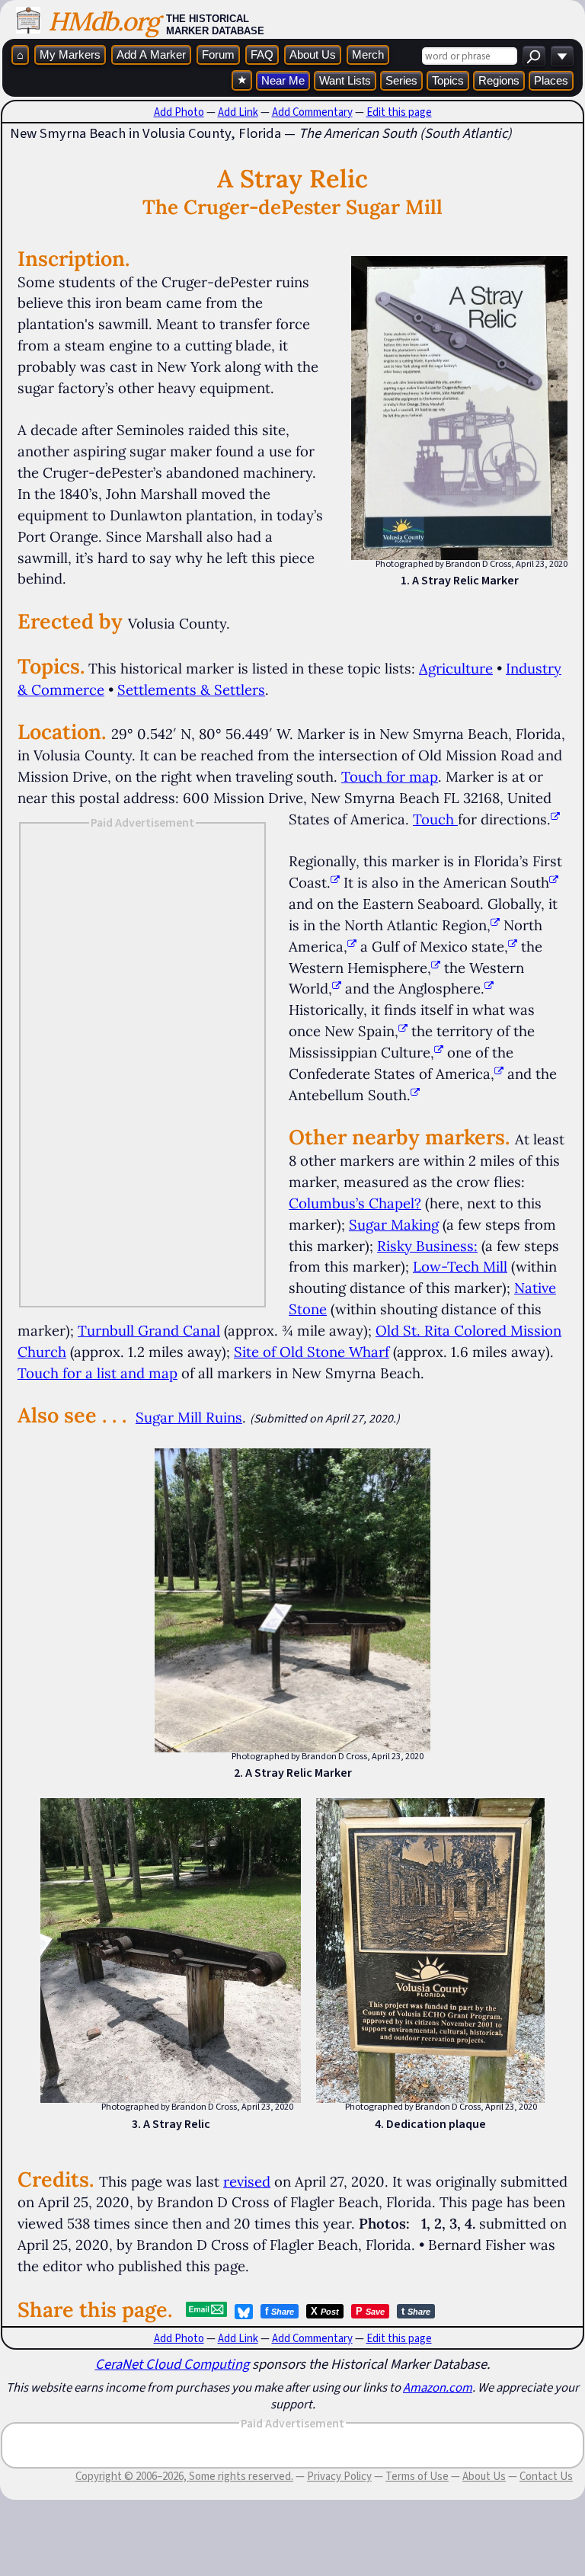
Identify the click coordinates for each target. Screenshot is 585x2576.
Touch (433, 819)
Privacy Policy (339, 2476)
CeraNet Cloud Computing (172, 2364)
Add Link (238, 112)
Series (401, 80)
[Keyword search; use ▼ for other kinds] (534, 56)
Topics (448, 80)
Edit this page (399, 112)
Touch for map (390, 776)
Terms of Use (417, 2476)
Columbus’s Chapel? (355, 1203)
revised (247, 2181)
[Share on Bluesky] (244, 2312)
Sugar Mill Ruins (189, 1417)
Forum (218, 54)
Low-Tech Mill (460, 1266)
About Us (313, 54)
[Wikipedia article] (335, 882)
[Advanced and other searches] (562, 56)
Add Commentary (312, 112)
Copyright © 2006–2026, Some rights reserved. (184, 2476)
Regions (499, 80)
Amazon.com (438, 2387)
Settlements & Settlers (191, 690)
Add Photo (179, 112)
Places (551, 80)
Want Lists (345, 80)
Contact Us (546, 2476)
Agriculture (456, 668)
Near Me (283, 80)
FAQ (262, 54)
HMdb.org (103, 21)
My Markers (70, 54)
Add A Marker (151, 54)
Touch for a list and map (97, 1373)
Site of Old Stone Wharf (312, 1352)
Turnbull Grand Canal (149, 1330)
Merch (368, 54)
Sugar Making (394, 1224)
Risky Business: (427, 1246)
